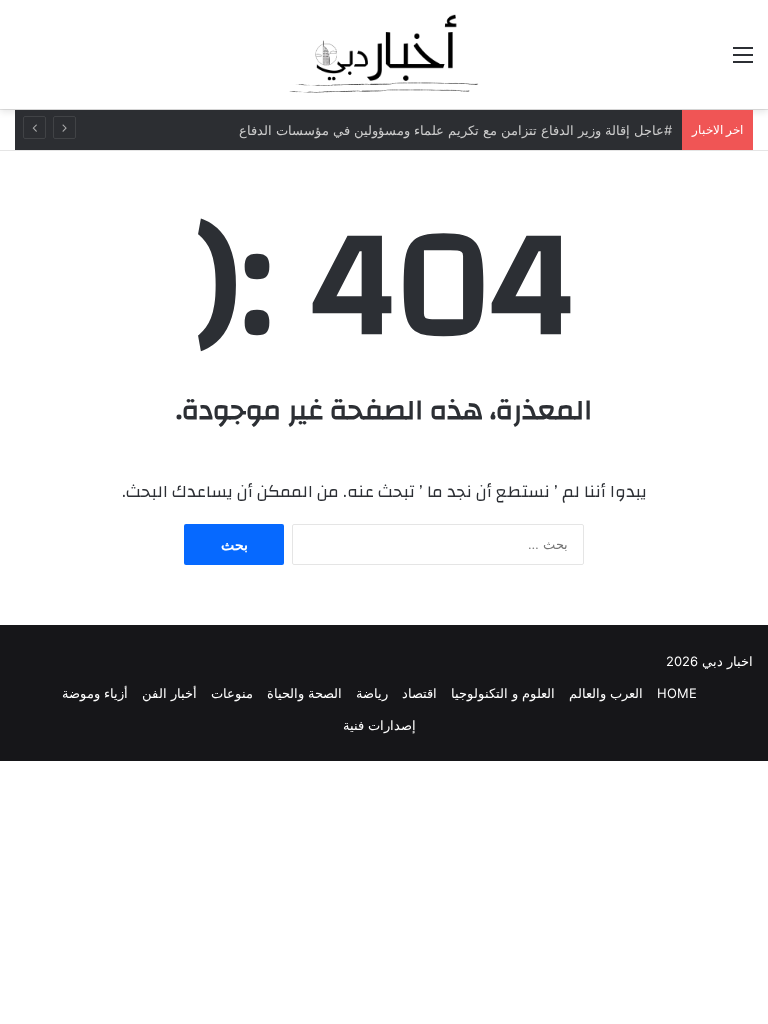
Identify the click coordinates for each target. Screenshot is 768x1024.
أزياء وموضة (95, 693)
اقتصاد (419, 693)
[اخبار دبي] (384, 54)
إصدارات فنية (379, 725)
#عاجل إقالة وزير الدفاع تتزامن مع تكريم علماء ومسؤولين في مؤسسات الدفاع (455, 130)
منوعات (232, 693)
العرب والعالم (606, 693)
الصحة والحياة (304, 693)
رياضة (372, 693)
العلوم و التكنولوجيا (503, 693)
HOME (677, 693)
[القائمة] (743, 61)
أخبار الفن (169, 693)
